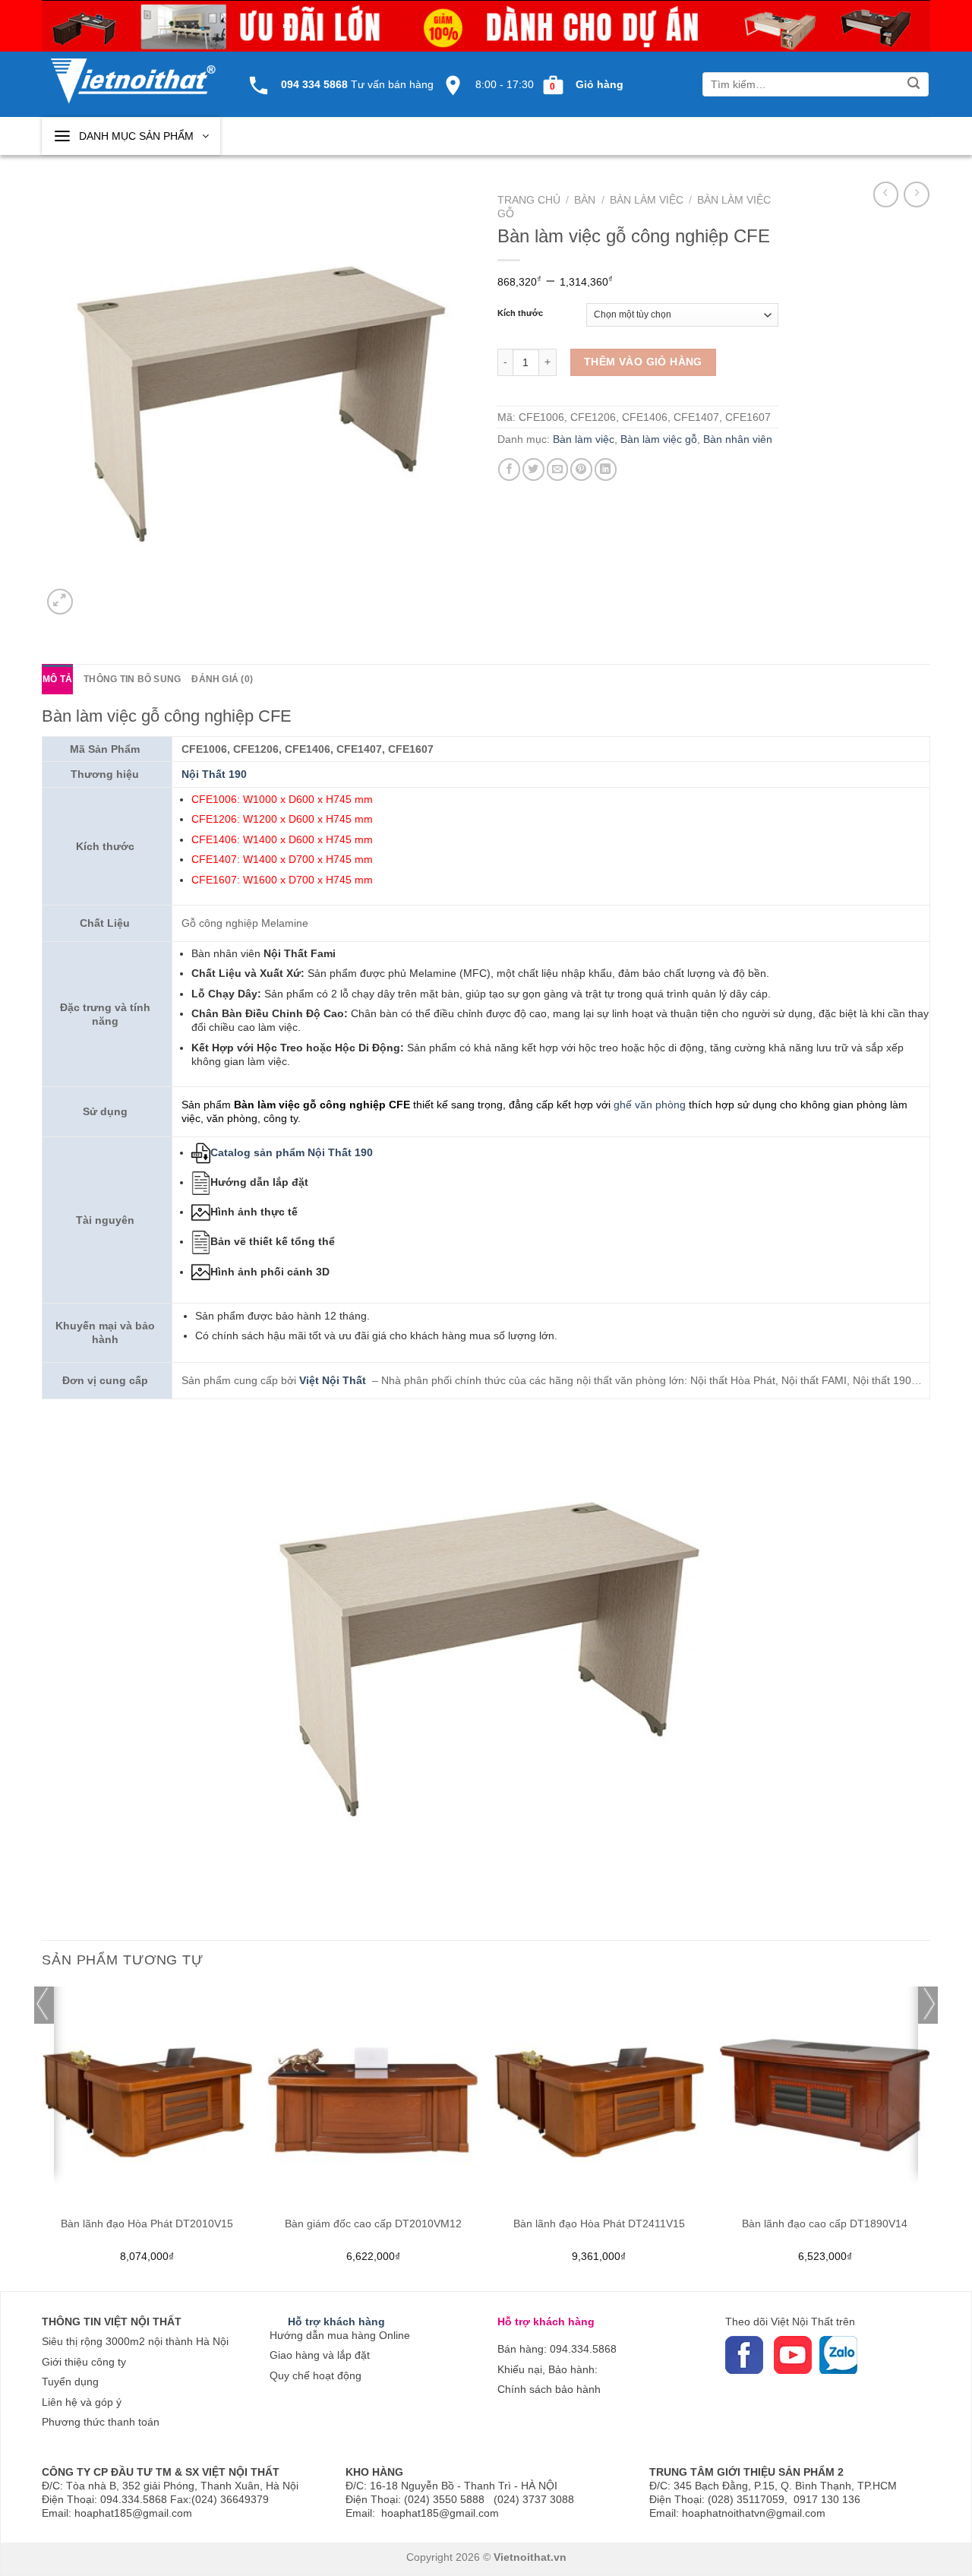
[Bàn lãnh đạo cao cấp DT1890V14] (825, 2092)
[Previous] (43, 2137)
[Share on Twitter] (533, 469)
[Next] (929, 2137)
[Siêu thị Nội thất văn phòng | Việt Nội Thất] (133, 73)
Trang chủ (529, 200)
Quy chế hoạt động (316, 2375)
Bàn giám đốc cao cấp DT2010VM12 (373, 2224)
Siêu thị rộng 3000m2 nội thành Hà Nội (135, 2341)
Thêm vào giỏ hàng (643, 362)
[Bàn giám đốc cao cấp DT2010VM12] (373, 2092)
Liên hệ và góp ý (82, 2402)
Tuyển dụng (70, 2382)
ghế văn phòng (650, 1105)
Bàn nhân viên (738, 439)
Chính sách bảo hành (549, 2389)
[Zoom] (60, 602)
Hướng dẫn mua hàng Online (340, 2335)
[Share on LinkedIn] (606, 469)
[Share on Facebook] (509, 469)
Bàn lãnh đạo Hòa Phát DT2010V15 (147, 2224)
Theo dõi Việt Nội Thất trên (790, 2322)
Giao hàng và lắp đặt (320, 2355)
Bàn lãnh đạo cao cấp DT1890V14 (825, 2224)
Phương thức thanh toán (101, 2422)
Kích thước (520, 313)
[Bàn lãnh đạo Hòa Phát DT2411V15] (599, 2092)
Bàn (585, 200)
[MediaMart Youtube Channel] (772, 2354)
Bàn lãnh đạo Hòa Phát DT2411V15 (599, 2224)
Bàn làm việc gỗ (659, 439)
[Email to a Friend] (558, 469)
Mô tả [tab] (57, 679)
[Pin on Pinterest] (581, 469)
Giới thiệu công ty (84, 2362)
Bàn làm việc (647, 200)
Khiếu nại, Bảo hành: (548, 2369)
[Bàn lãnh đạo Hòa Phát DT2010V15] (147, 2092)
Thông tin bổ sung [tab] (132, 679)
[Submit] (914, 85)
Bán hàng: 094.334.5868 (557, 2349)
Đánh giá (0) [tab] (222, 679)
